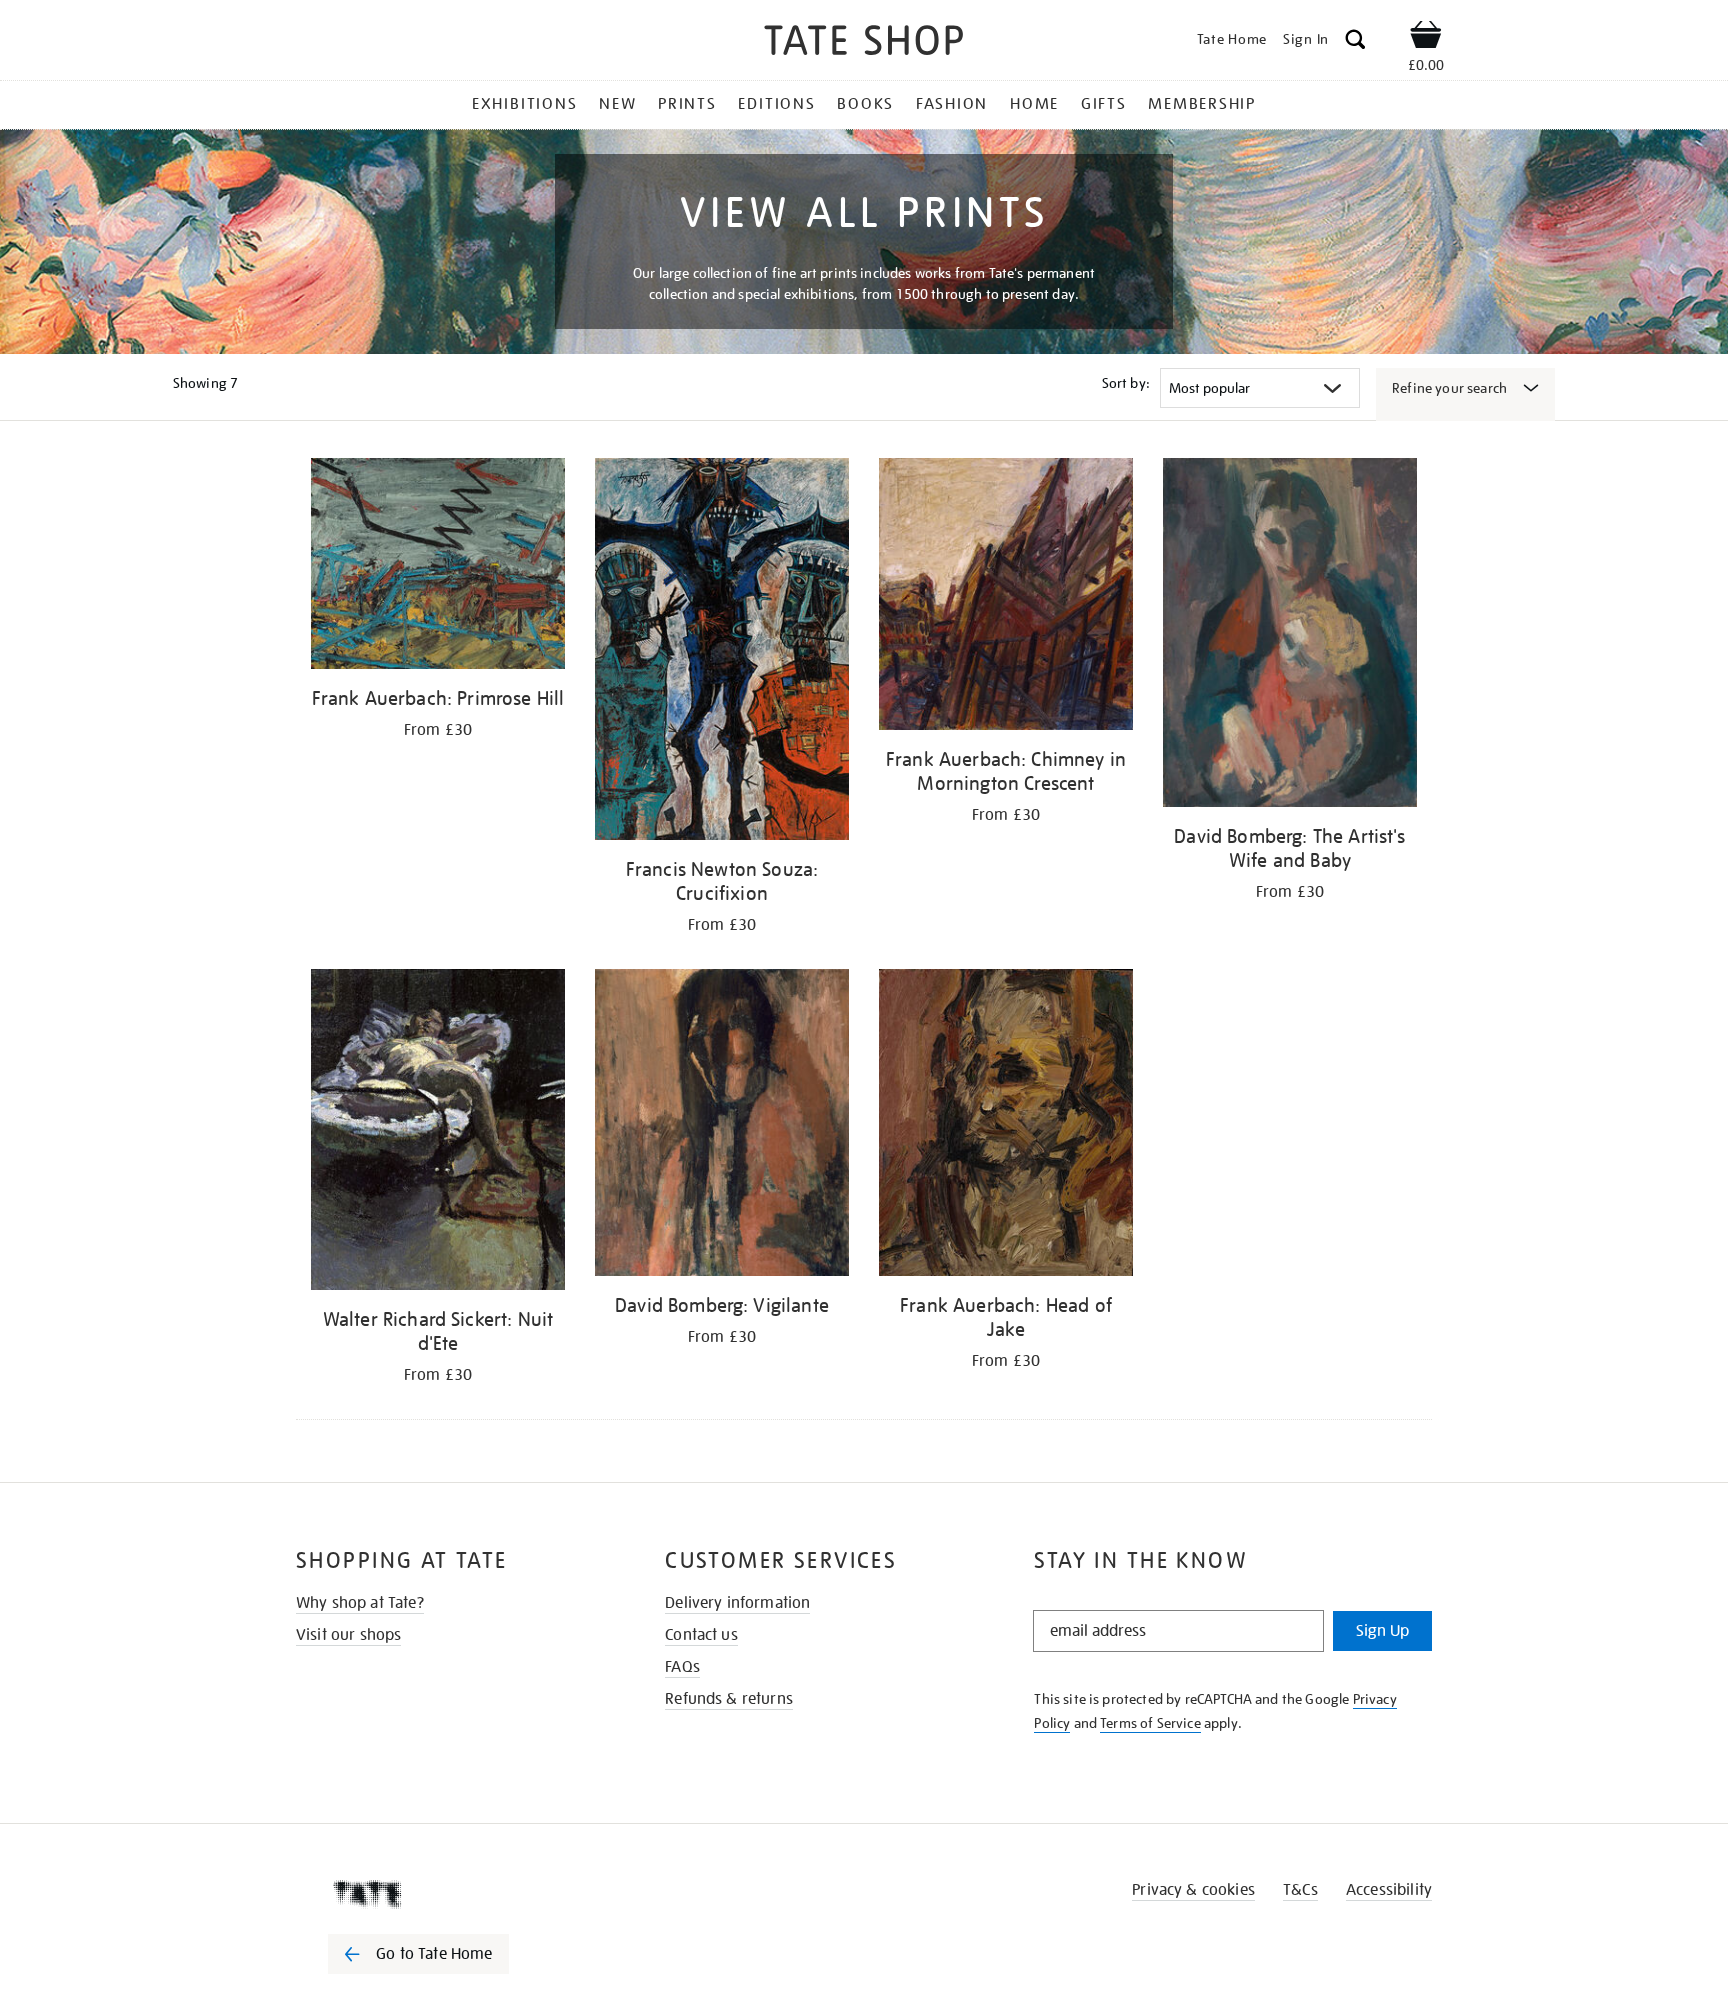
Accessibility (1389, 1890)
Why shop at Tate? (360, 1603)
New (617, 104)
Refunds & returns (729, 1699)
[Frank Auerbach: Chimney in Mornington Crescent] (1006, 597)
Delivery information (737, 1603)
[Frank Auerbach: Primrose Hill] (438, 567)
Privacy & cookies (1193, 1890)
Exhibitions (524, 104)
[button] (1355, 42)
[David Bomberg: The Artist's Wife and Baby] (1290, 636)
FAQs (682, 1667)
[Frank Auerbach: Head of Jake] (1006, 1126)
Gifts (1104, 104)
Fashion (952, 104)
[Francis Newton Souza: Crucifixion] (722, 652)
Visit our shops (348, 1635)
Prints (687, 104)
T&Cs (1300, 1890)
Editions (776, 104)
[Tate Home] (454, 1894)
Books (865, 104)
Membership (1202, 104)
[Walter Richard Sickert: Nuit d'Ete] (438, 1132)
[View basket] (1426, 38)
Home (1034, 104)
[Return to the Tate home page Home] (864, 43)
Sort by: (1126, 383)
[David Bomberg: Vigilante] (722, 1126)
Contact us (701, 1635)
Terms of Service (1150, 1723)
